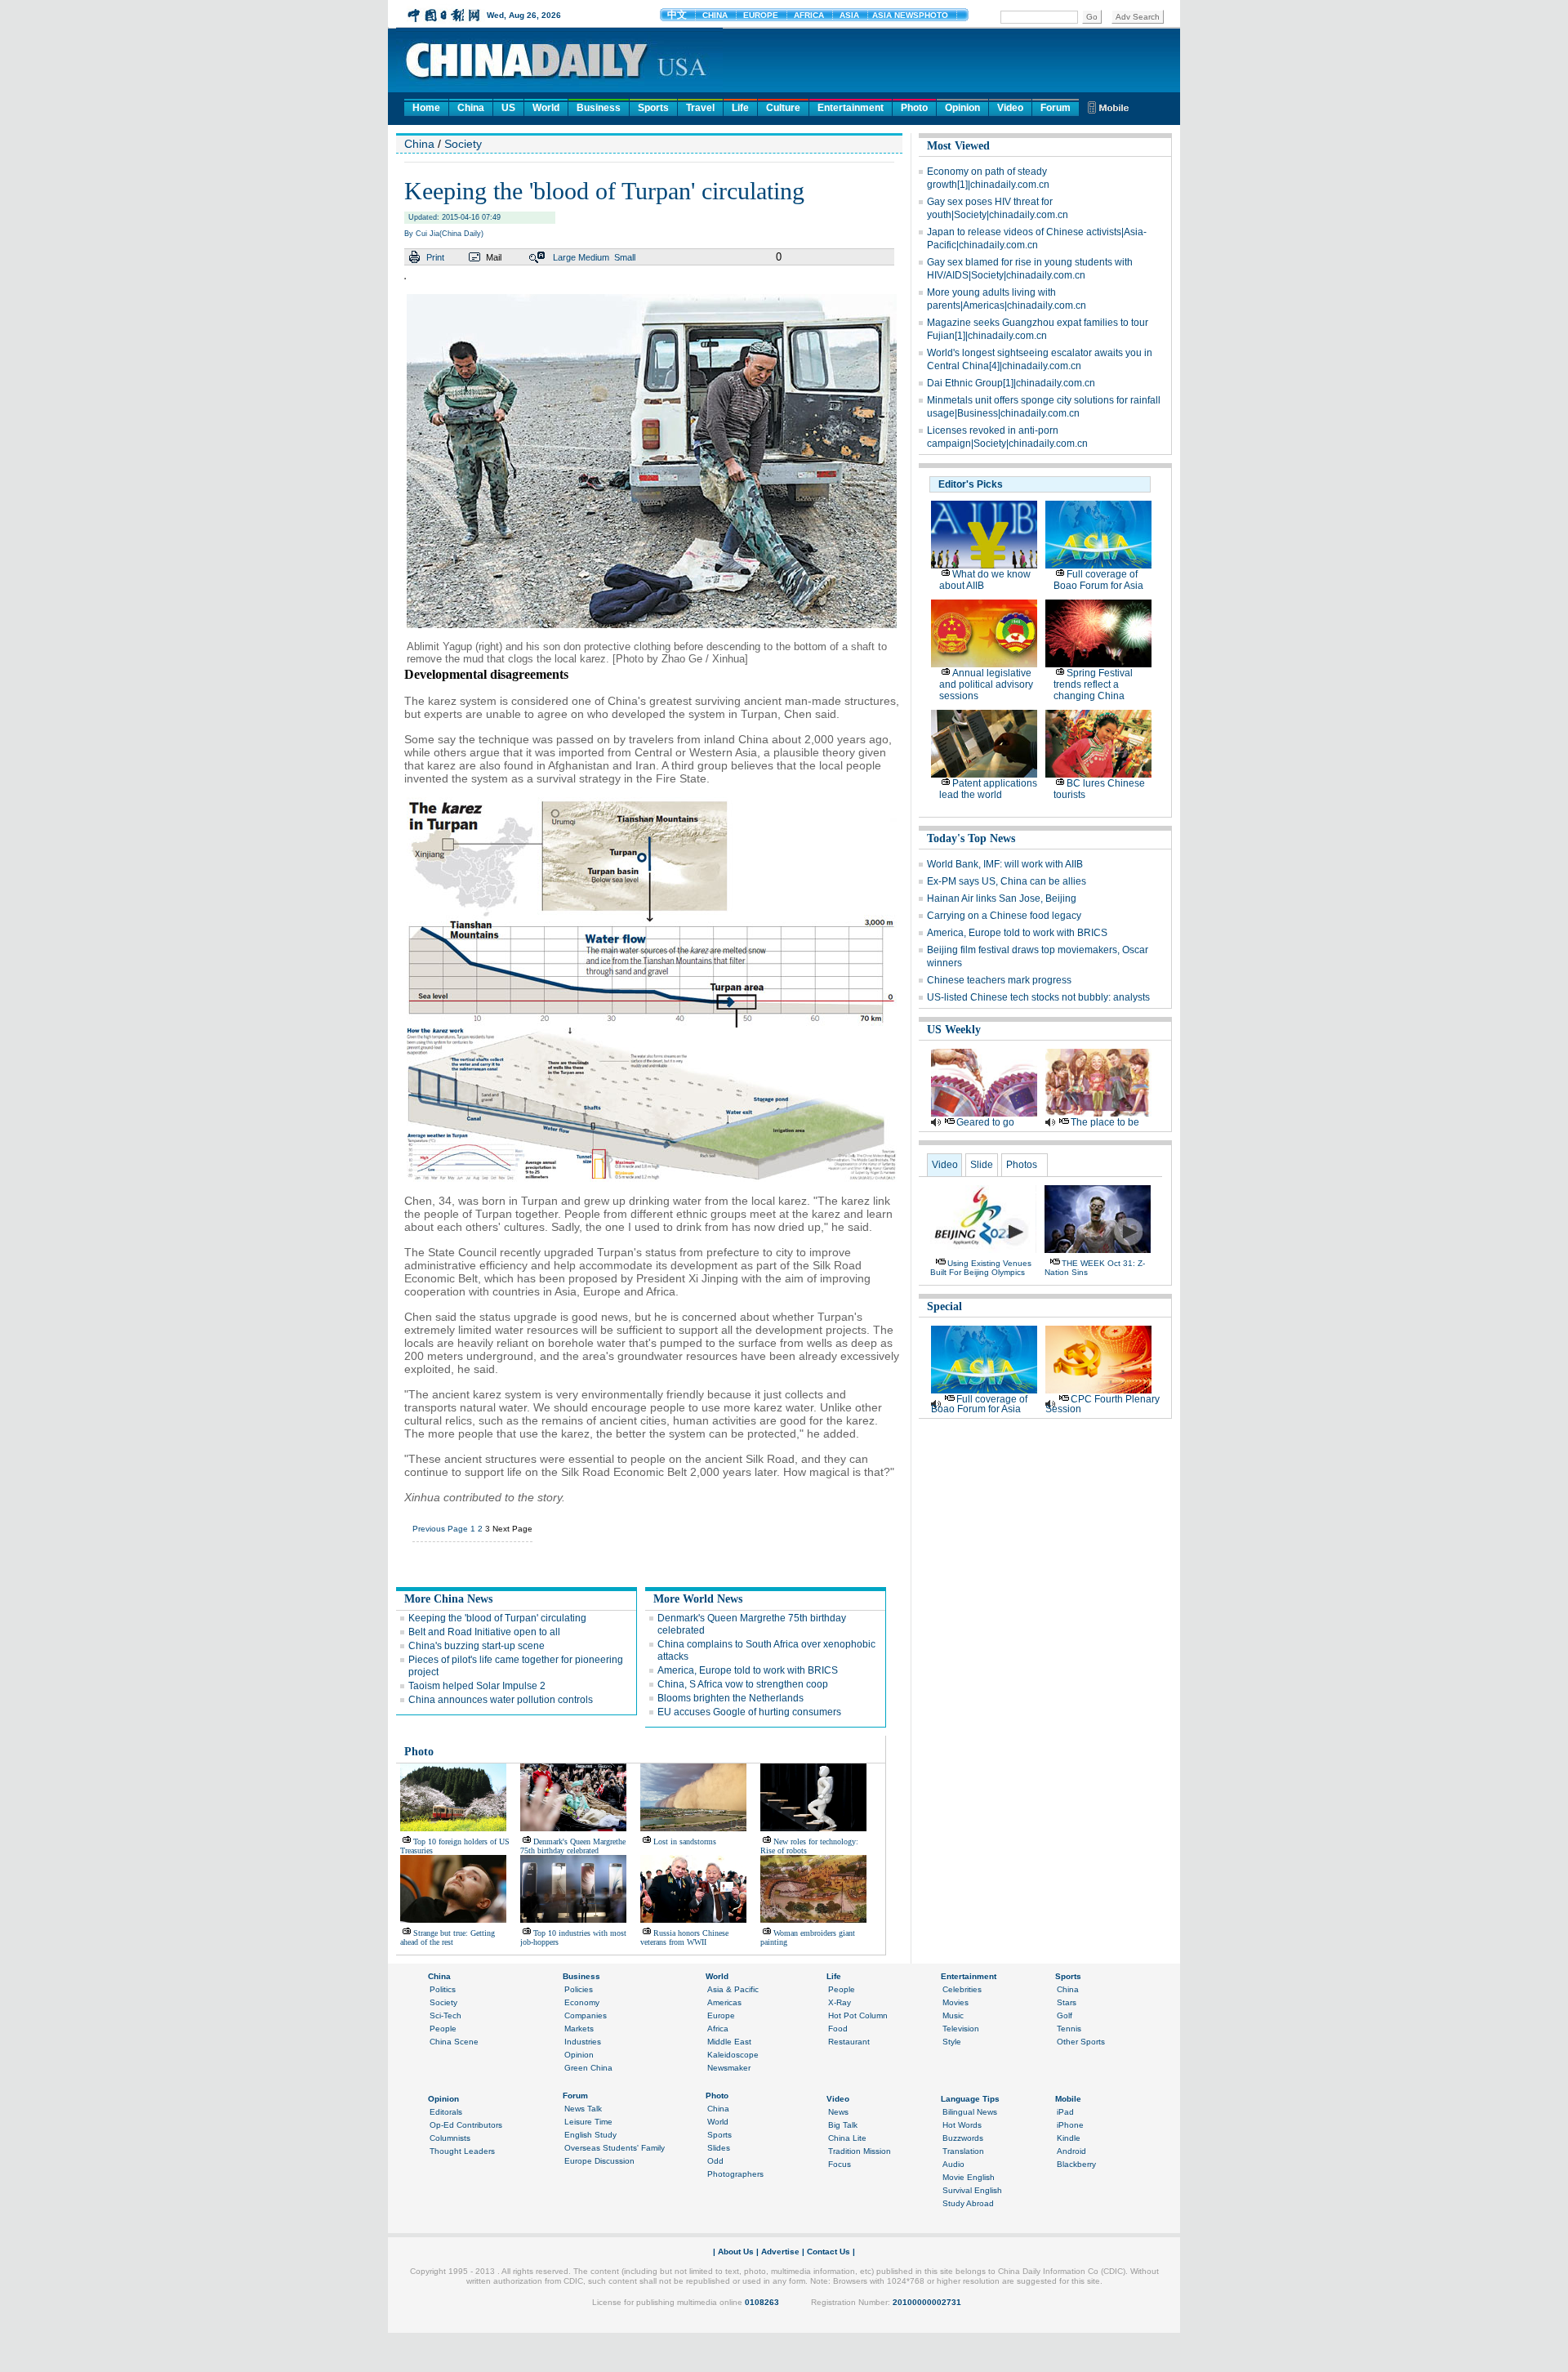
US (508, 108)
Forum (1056, 108)
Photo (914, 108)
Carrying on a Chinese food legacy (1004, 916)
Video (1010, 108)
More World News (698, 1599)
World (546, 108)
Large (564, 257)
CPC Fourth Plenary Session (1102, 1404)
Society (463, 144)
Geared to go (985, 1122)
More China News (448, 1599)
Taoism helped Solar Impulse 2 (477, 1686)
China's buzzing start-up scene (477, 1646)
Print (435, 257)
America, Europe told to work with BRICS (748, 1670)
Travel (700, 108)
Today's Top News (971, 838)
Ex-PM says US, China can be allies (1007, 881)
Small (625, 257)
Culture (783, 108)
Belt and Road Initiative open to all (484, 1632)
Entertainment (851, 108)
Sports (653, 108)
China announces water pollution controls (501, 1700)
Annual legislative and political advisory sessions (986, 684)
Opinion (962, 108)
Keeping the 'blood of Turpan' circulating (497, 1618)
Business (599, 108)
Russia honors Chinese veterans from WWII (684, 1937)
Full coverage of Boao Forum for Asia (1098, 580)
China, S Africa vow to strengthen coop (743, 1684)
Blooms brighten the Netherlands (731, 1698)
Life (740, 108)
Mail (494, 257)
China (471, 108)
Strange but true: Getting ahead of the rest (448, 1937)
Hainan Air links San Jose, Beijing (1002, 898)
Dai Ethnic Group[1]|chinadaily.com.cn (1011, 383)
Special (944, 1306)
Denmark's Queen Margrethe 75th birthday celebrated (573, 1846)
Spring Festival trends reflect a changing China (1093, 684)
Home (426, 108)
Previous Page (440, 1529)
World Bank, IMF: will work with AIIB (1005, 864)
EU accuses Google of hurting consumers (749, 1712)
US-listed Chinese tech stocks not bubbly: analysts (1038, 997)
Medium (594, 257)
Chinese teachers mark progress (999, 980)
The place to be (1105, 1122)
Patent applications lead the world (988, 789)
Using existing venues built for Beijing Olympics (981, 1268)
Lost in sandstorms (685, 1841)
